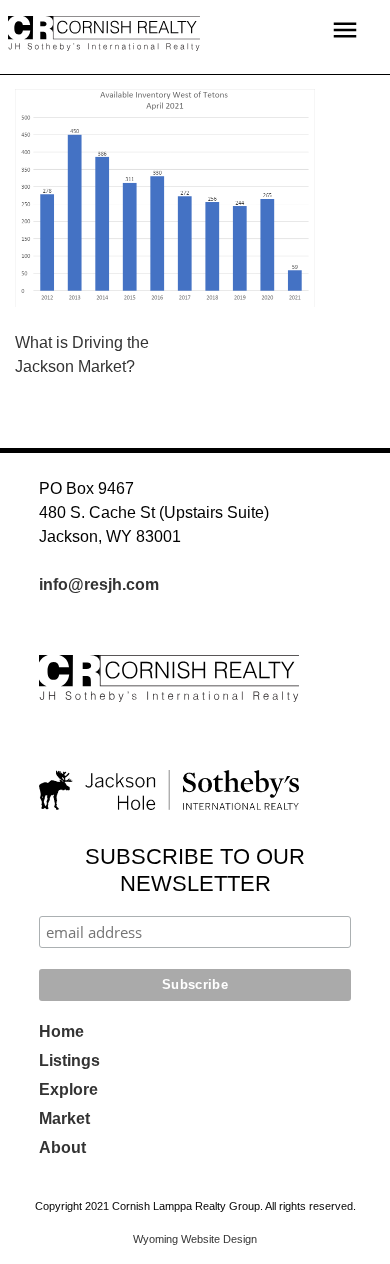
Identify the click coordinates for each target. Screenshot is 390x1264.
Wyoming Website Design (195, 1239)
